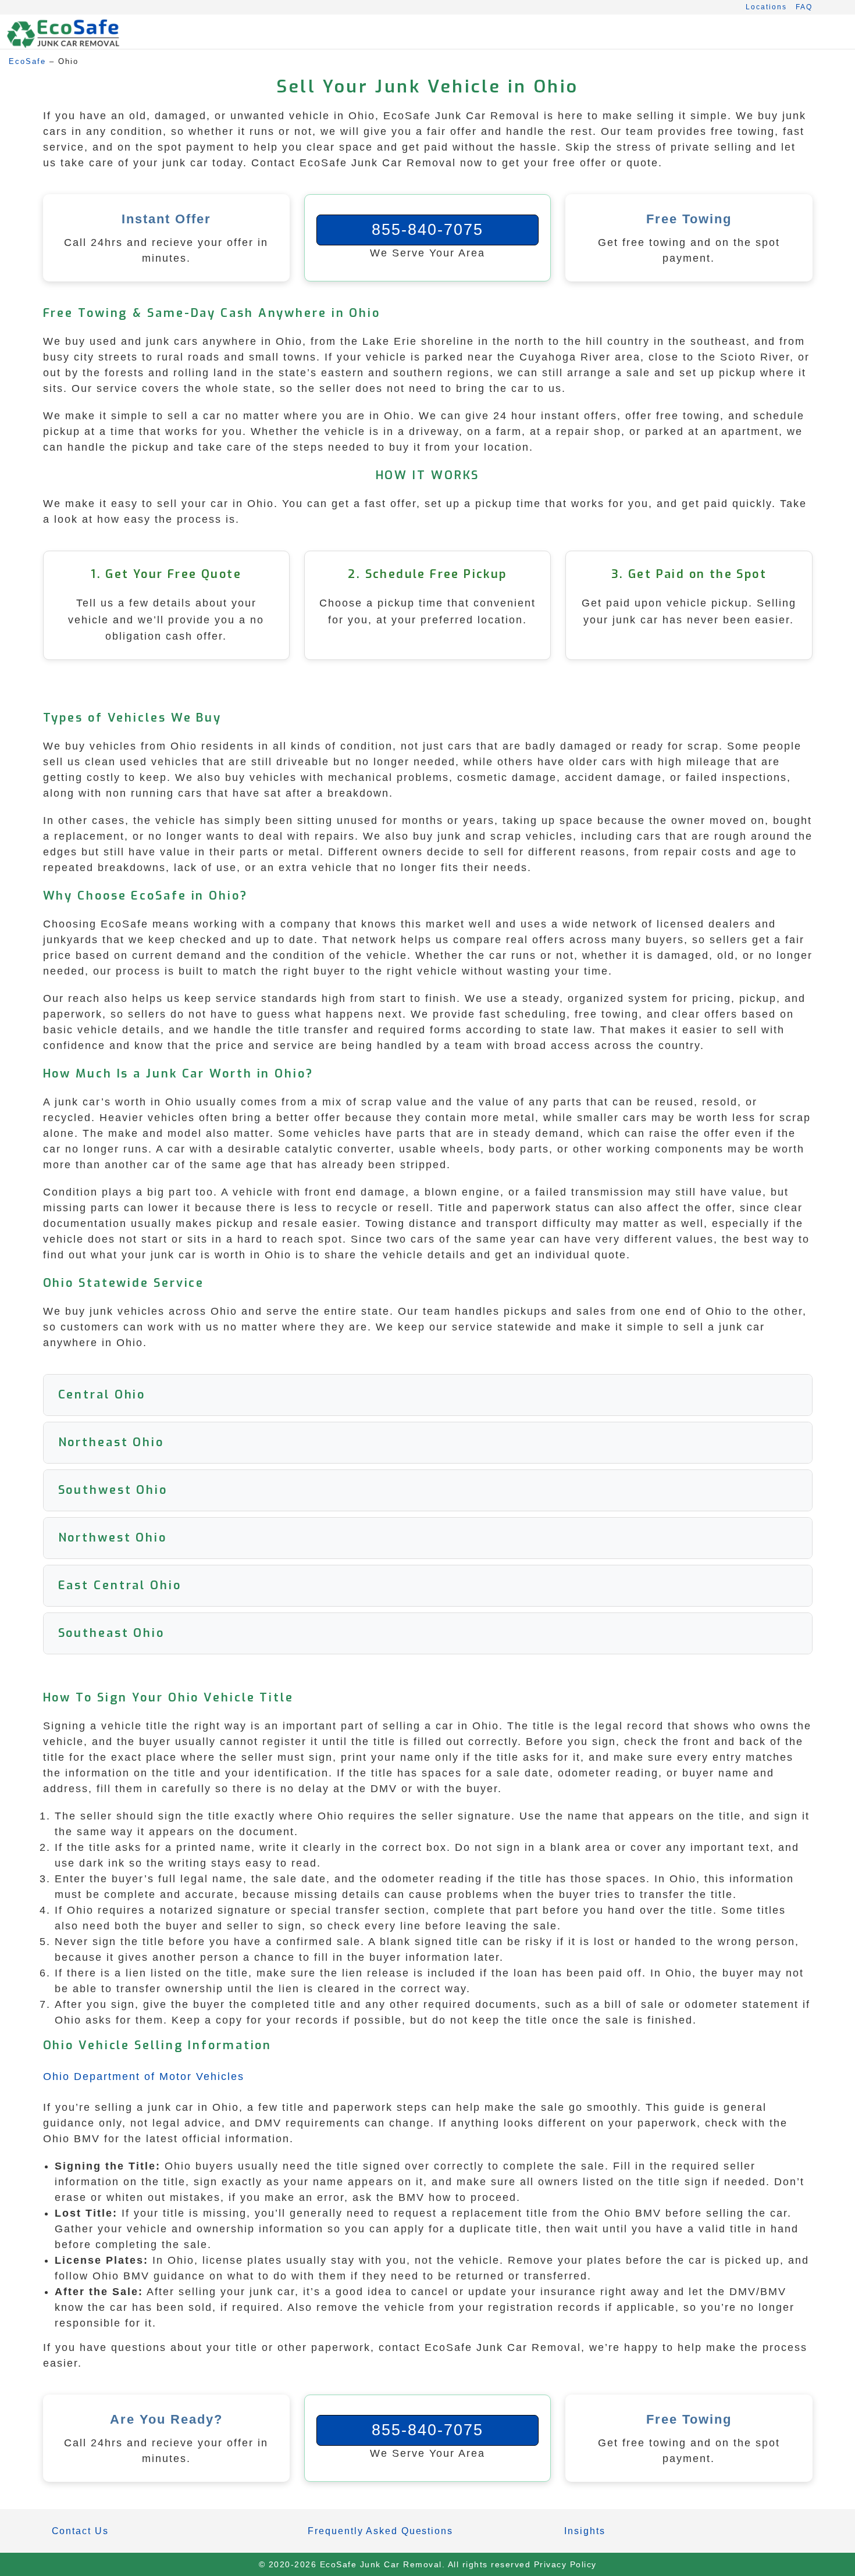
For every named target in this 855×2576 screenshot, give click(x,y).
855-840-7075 (427, 230)
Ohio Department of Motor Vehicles (144, 2077)
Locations (766, 7)
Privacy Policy (565, 2564)
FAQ (804, 7)
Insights (585, 2531)
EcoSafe (27, 61)
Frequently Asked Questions (380, 2531)
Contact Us (80, 2531)
